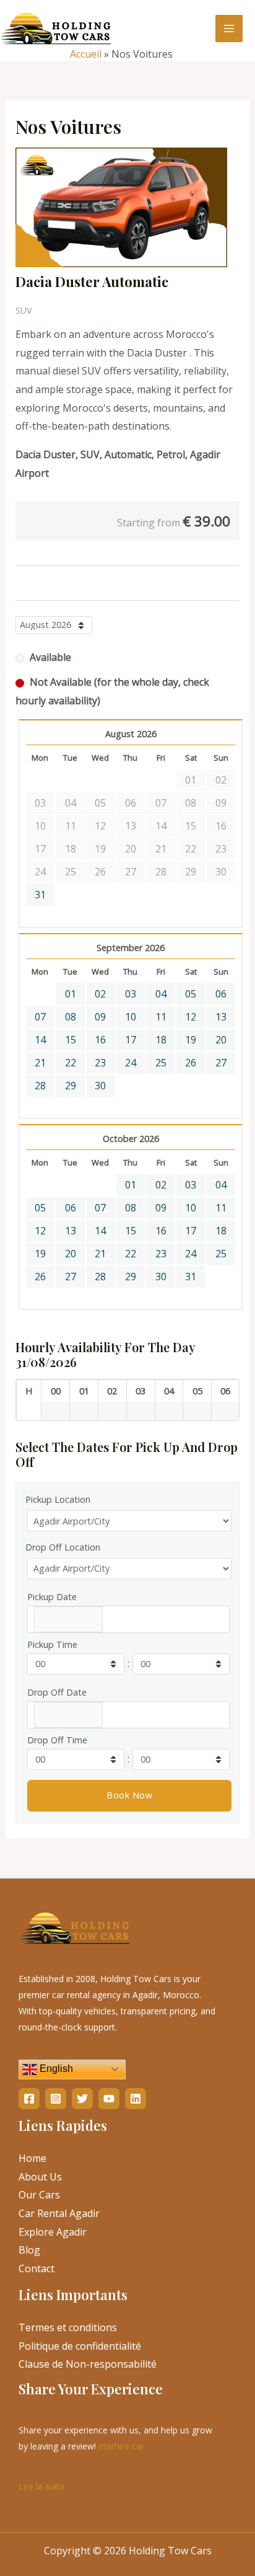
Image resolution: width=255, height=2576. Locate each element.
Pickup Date (52, 1597)
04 (161, 994)
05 (191, 994)
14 (40, 1040)
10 (131, 1017)
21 (40, 1063)
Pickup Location (58, 1499)
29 (71, 1086)
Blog (29, 2250)
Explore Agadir (53, 2232)
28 (40, 1086)
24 (131, 1063)
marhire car (121, 2446)
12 (191, 1017)
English (55, 2069)
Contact (37, 2268)
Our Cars (39, 2195)
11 (161, 1017)
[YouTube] (109, 2099)
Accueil (86, 54)
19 (191, 1040)
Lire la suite (41, 2485)
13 (221, 1017)
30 (100, 1086)
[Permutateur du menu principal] (229, 29)
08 (71, 1017)
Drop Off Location (63, 1547)
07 (40, 1017)
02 (100, 994)
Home (32, 2158)
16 (100, 1040)
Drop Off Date (57, 1692)
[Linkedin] (136, 2099)
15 (71, 1040)
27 (221, 1063)
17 (131, 1040)
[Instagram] (56, 2099)
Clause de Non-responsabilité (88, 2364)
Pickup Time (52, 1644)
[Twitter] (82, 2099)
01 (71, 994)
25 (161, 1063)
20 (221, 1040)
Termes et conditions (68, 2327)
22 (71, 1063)
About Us (40, 2177)
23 (100, 1063)
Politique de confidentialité (80, 2346)
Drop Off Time (57, 1740)
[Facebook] (29, 2099)
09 (100, 1017)
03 (131, 994)
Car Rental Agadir (59, 2213)
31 (40, 895)
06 (221, 994)
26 (191, 1063)
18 (161, 1040)
